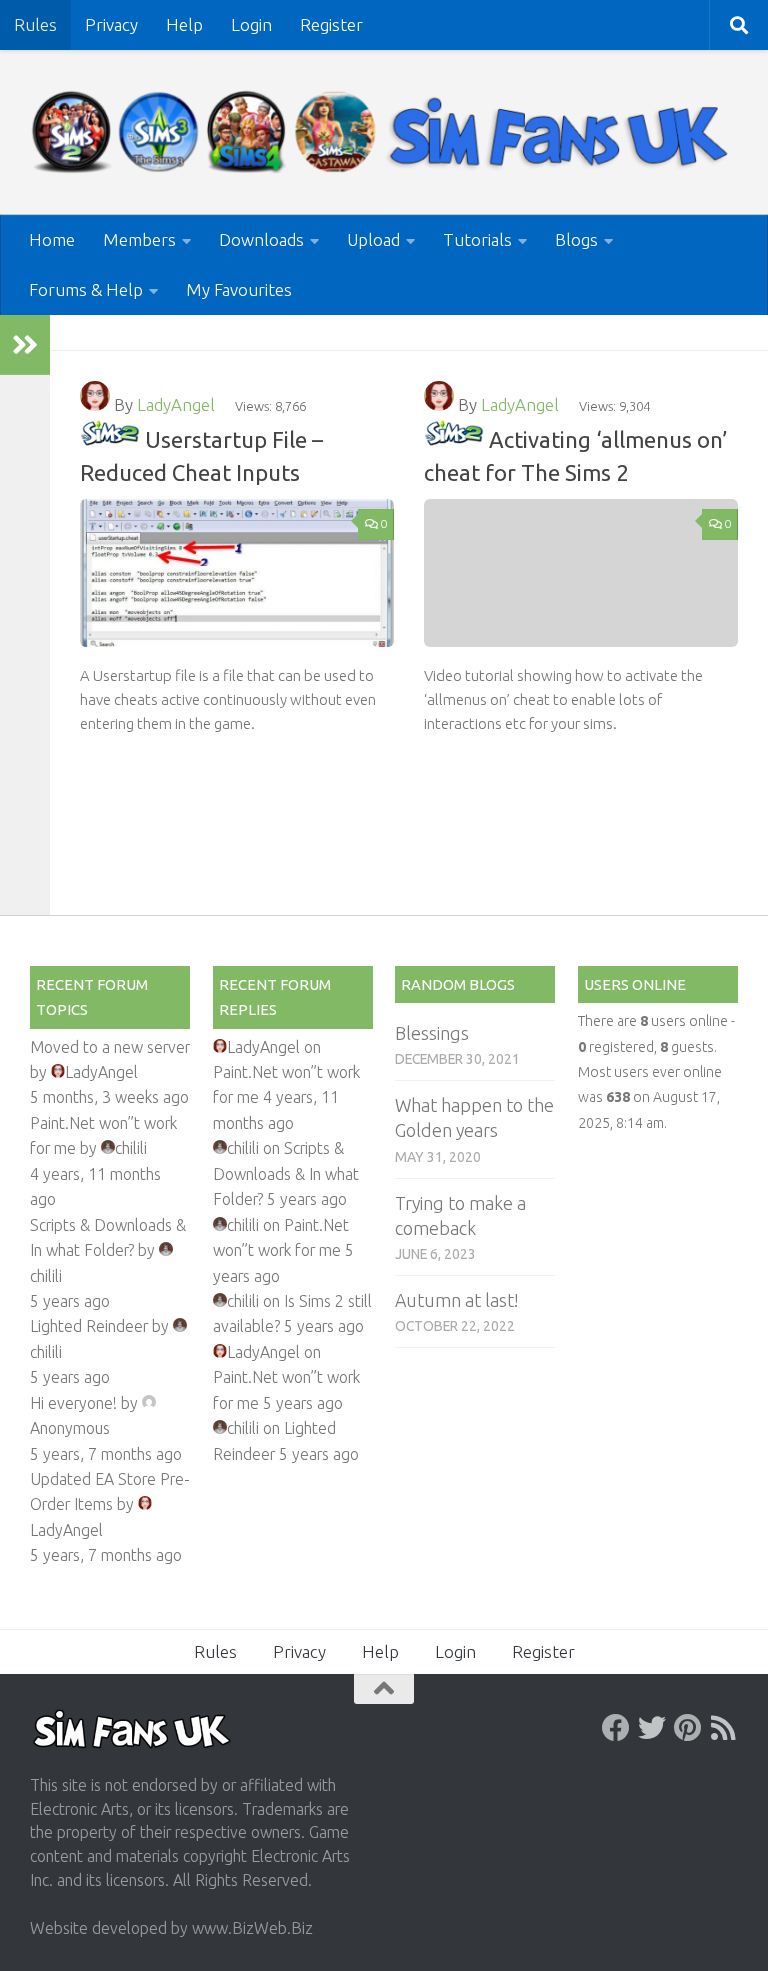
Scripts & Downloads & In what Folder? (286, 1173)
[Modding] (454, 439)
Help (184, 24)
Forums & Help (86, 289)
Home (52, 239)
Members (139, 239)
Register (331, 24)
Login (251, 24)
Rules (35, 24)
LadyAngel (176, 404)
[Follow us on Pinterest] (688, 1728)
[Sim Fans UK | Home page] (384, 132)
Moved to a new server (110, 1047)
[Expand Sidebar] (25, 345)
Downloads (261, 239)
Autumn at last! (456, 1300)
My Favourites (239, 289)
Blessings (432, 1033)
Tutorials (477, 239)
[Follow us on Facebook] (616, 1728)
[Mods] (110, 439)
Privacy (111, 24)
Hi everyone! (73, 1403)
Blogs (576, 239)
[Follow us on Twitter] (652, 1728)
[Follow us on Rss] (724, 1728)
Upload (373, 239)
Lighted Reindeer (89, 1326)
